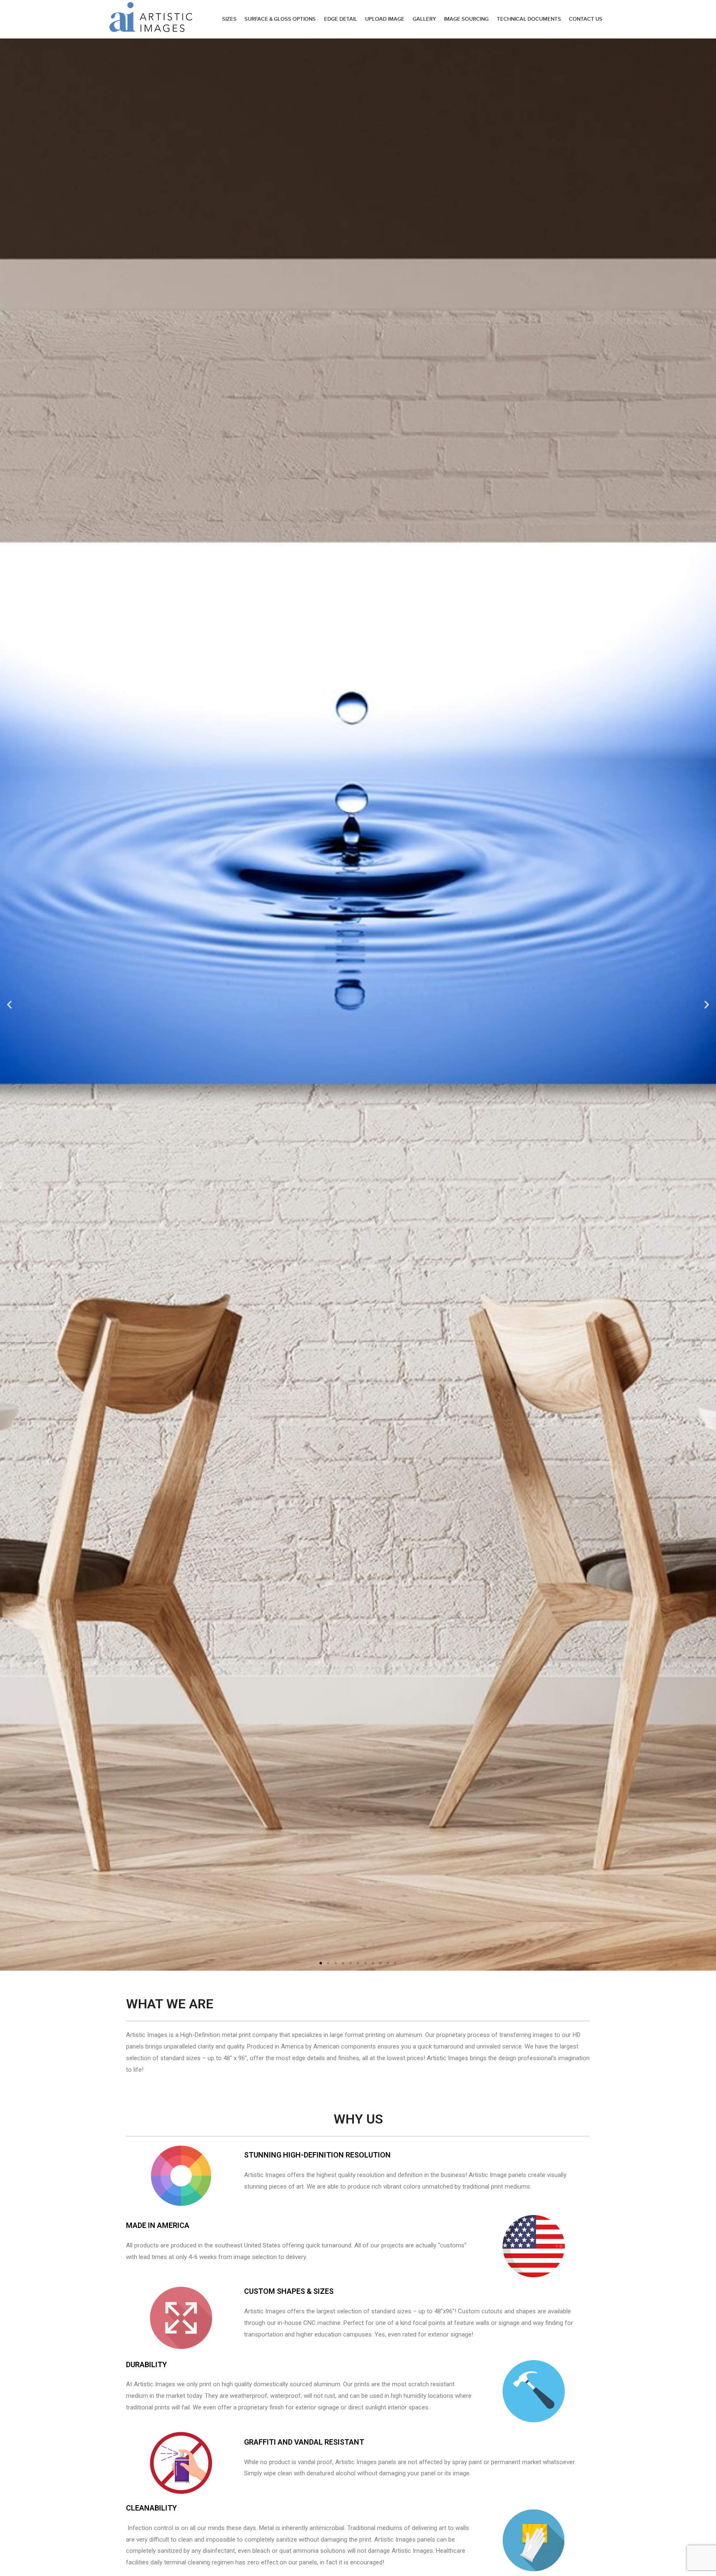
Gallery (424, 19)
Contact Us (586, 19)
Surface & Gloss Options (280, 19)
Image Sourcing (466, 19)
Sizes (229, 19)
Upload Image (385, 19)
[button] (321, 1963)
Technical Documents (529, 19)
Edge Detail (341, 19)
